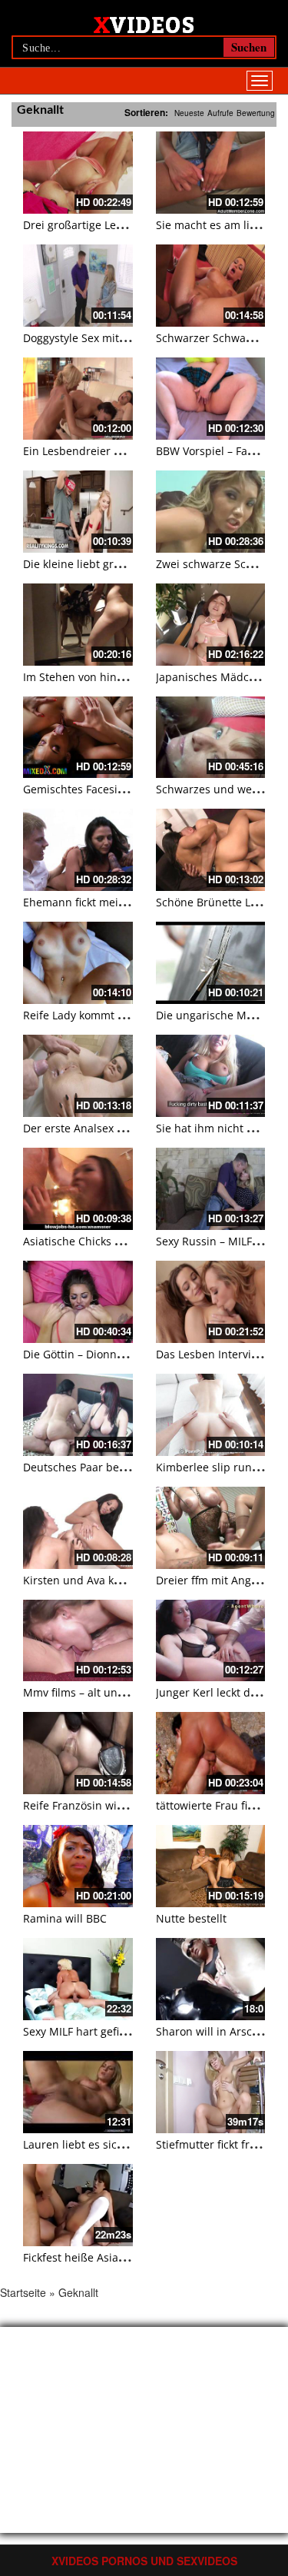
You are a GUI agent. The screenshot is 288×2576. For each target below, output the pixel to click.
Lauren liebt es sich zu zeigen (99, 2144)
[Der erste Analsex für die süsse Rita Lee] (78, 1076)
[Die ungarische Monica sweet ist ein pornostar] (211, 963)
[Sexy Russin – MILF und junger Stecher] (211, 1189)
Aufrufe (220, 113)
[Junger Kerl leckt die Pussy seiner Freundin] (211, 1641)
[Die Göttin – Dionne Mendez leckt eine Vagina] (78, 1302)
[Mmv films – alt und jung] (78, 1641)
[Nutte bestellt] (211, 1866)
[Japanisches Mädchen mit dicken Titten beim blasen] (211, 625)
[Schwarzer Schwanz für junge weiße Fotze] (211, 286)
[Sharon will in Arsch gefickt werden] (211, 1979)
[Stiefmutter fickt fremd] (211, 2092)
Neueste (189, 113)
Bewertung (256, 113)
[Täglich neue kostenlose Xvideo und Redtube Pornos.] (144, 24)
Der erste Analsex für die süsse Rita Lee (125, 1128)
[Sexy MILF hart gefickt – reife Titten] (78, 1979)
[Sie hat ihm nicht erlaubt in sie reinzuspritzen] (211, 1076)
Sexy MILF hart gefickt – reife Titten (113, 2031)
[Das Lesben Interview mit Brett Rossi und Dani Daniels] (211, 1302)
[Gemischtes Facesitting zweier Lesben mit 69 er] (78, 738)
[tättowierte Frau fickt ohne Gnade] (211, 1753)
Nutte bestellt (191, 1918)
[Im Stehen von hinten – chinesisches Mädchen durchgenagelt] (78, 625)
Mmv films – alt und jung (87, 1692)
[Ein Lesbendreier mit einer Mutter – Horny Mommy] (78, 399)
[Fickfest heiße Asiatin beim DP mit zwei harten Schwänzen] (78, 2205)
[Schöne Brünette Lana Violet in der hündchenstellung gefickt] (211, 850)
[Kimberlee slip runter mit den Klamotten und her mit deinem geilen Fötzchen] (211, 1415)
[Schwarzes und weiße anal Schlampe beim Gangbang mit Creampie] (211, 738)
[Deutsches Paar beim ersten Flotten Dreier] (78, 1415)
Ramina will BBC (65, 1918)
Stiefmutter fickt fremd (214, 2144)
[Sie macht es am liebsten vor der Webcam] (211, 173)
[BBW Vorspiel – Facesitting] (211, 399)
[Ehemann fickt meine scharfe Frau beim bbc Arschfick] (78, 850)
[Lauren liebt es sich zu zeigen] (78, 2092)
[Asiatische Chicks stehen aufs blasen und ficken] (78, 1189)
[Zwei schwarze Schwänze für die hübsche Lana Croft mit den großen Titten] (211, 512)
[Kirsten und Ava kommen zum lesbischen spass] (78, 1528)
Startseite (23, 2292)
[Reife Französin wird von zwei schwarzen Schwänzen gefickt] (78, 1753)
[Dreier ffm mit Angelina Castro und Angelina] (211, 1528)
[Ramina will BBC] (78, 1866)
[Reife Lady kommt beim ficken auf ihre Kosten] (78, 963)
